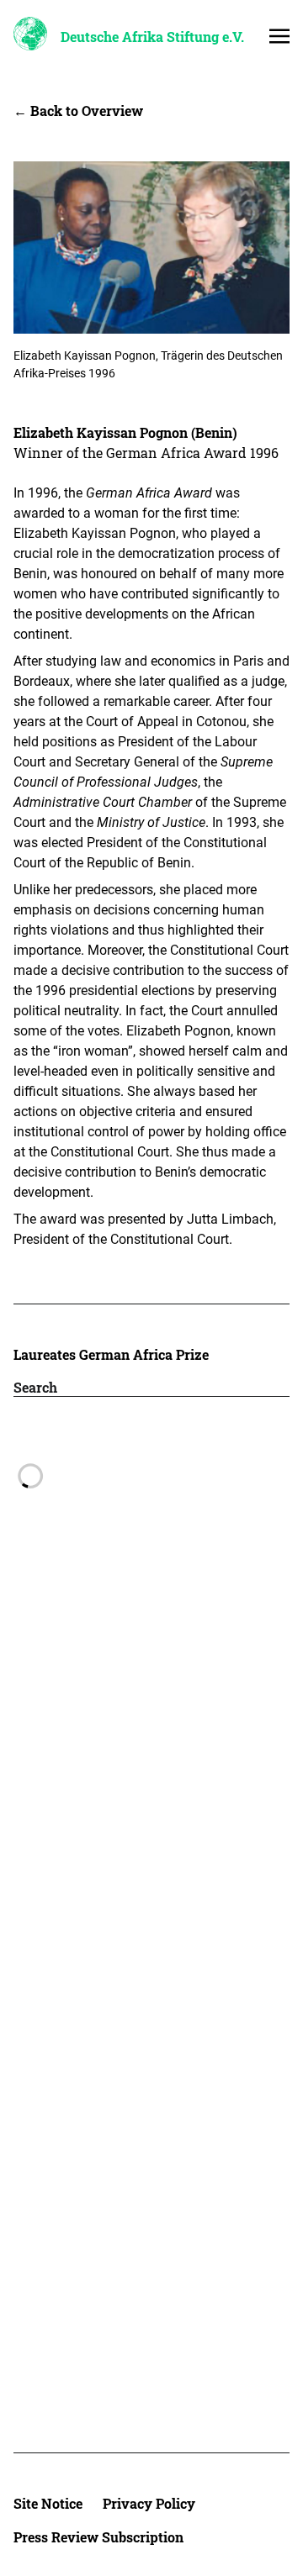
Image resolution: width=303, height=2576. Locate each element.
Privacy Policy (149, 2503)
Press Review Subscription (98, 2537)
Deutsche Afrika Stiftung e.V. (152, 37)
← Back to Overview (78, 111)
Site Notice (48, 2503)
